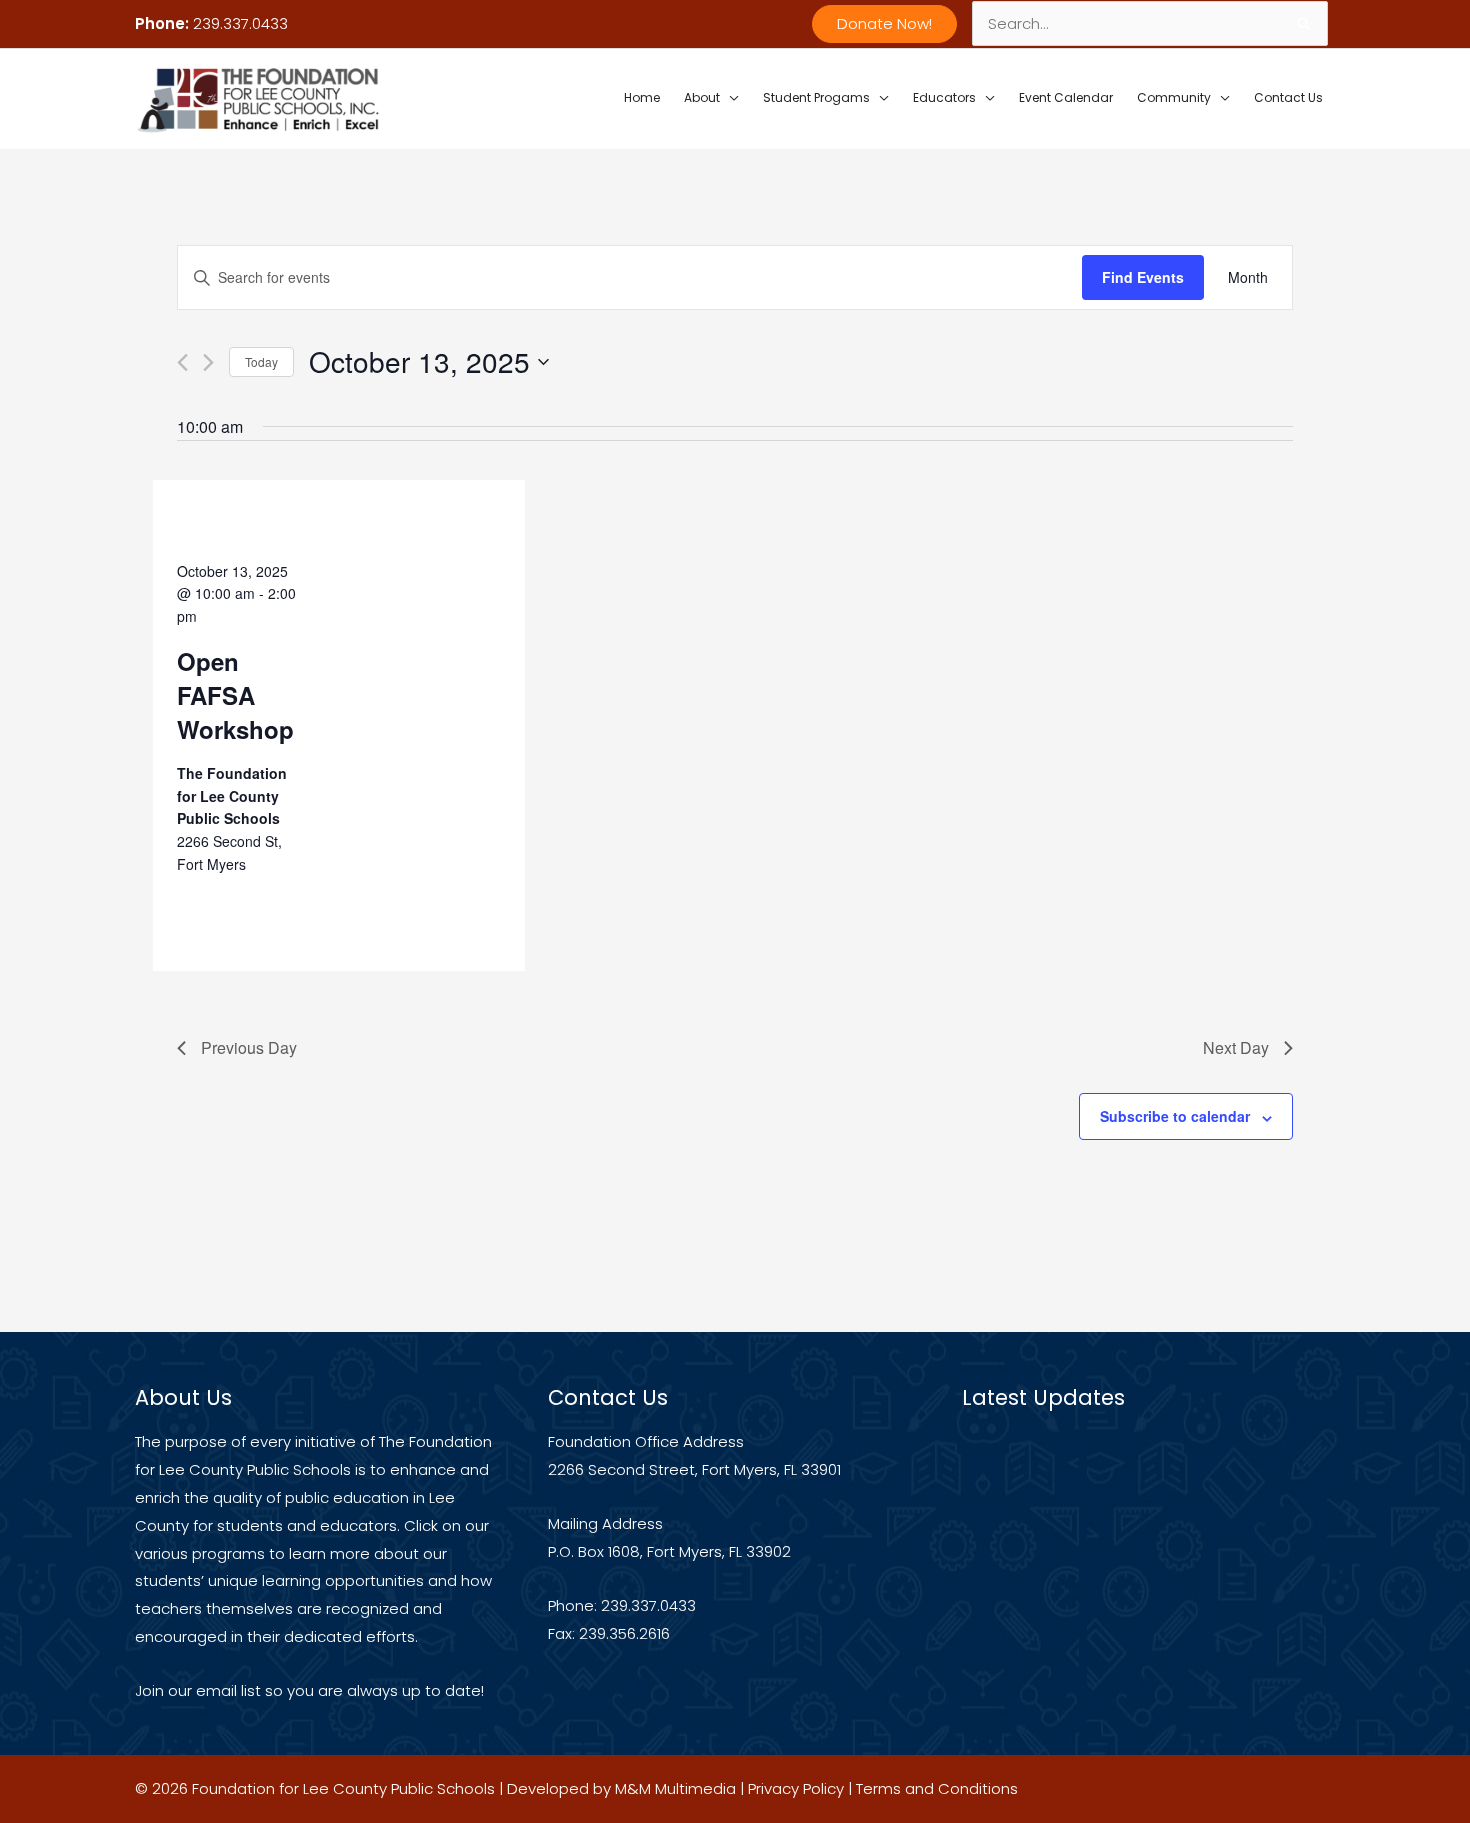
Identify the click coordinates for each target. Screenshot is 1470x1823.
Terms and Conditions (937, 1788)
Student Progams (816, 97)
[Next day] (208, 362)
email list (228, 1690)
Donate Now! (884, 23)
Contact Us (1288, 97)
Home (642, 97)
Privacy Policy (796, 1788)
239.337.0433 (240, 23)
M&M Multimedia (675, 1788)
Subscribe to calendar (1175, 1116)
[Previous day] (182, 362)
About (702, 97)
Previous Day (249, 1047)
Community (1174, 97)
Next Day (1236, 1047)
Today (261, 361)
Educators (944, 97)
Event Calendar (1066, 97)
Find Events (1143, 277)
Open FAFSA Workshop (235, 695)
